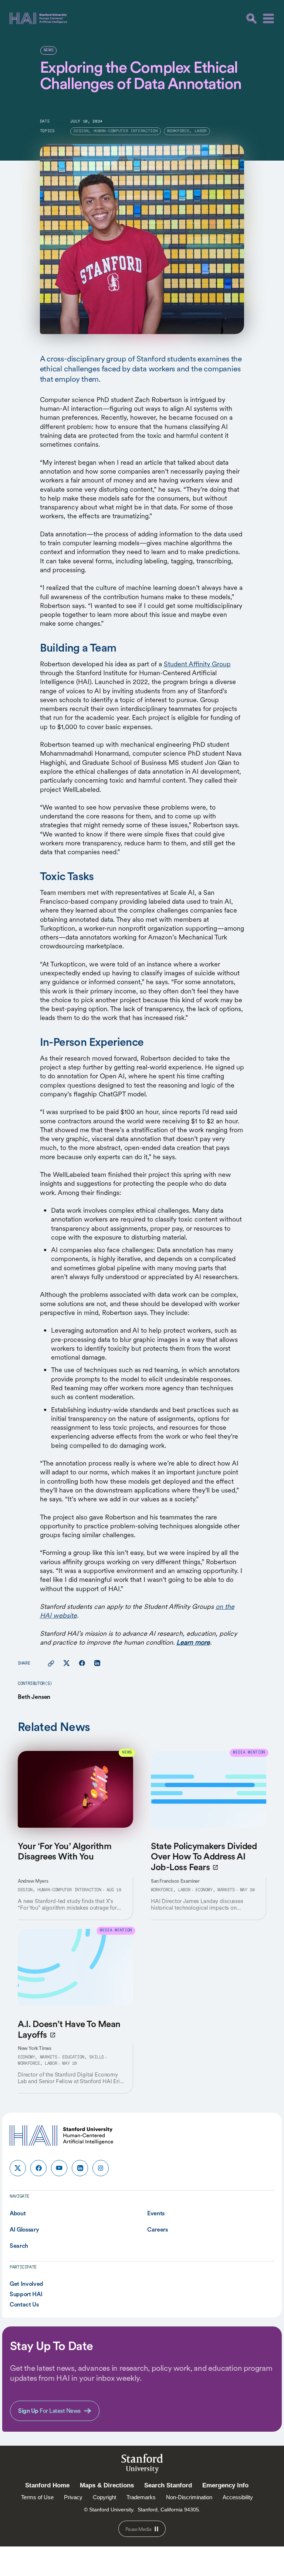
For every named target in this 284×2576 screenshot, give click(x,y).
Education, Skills (83, 2057)
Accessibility (238, 2497)
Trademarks (141, 2497)
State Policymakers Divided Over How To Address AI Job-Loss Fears (204, 1857)
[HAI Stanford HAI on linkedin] (80, 2168)
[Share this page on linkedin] (97, 1663)
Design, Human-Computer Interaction (60, 1890)
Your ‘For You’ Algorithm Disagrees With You (65, 1851)
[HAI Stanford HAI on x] (18, 2168)
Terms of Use (37, 2497)
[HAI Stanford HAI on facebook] (38, 2168)
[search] (251, 18)
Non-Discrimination (189, 2497)
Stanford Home (47, 2485)
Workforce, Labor (170, 1890)
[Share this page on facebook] (82, 1663)
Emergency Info (225, 2485)
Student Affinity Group (197, 664)
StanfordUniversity (142, 2465)
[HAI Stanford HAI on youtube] (59, 2168)
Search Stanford (168, 2485)
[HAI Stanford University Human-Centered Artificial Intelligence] (38, 18)
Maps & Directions (107, 2485)
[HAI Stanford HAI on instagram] (101, 2168)
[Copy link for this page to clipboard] (51, 1663)
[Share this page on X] (67, 1663)
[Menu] (268, 18)
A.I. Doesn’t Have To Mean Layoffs (69, 2029)
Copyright (104, 2497)
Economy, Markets (215, 1890)
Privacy (73, 2497)
